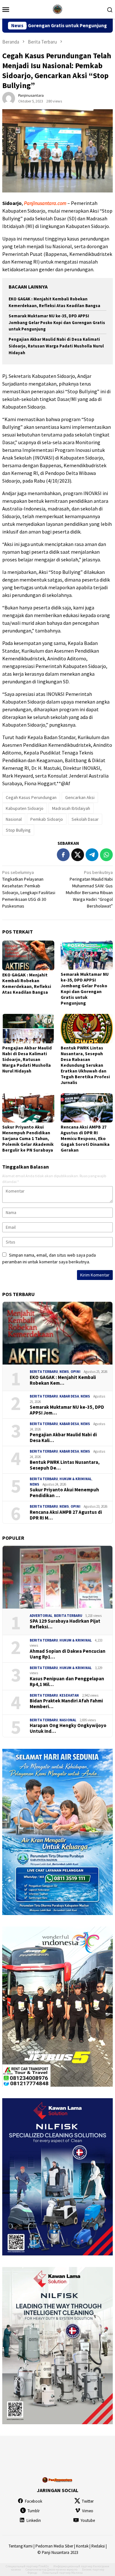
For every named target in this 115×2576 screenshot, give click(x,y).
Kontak (82, 2546)
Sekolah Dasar (85, 819)
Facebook (34, 2501)
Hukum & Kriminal (76, 1479)
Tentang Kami (21, 2546)
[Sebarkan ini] (63, 855)
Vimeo (88, 2511)
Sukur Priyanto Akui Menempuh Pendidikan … (64, 1493)
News (64, 1372)
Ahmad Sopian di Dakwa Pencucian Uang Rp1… (68, 1654)
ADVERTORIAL (41, 1616)
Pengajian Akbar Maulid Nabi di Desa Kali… (63, 1438)
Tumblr (34, 2511)
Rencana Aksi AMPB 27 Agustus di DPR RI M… (66, 1515)
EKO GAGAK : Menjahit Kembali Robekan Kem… (63, 1380)
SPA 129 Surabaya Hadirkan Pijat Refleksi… (65, 1624)
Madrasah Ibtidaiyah (71, 808)
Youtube (88, 2520)
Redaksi (98, 2546)
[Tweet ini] (78, 855)
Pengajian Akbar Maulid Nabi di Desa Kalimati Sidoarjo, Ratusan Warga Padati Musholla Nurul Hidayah (56, 346)
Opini (76, 1372)
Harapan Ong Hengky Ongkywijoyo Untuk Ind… (68, 1728)
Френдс (32, 2573)
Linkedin (34, 2520)
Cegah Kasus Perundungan (31, 797)
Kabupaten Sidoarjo (25, 808)
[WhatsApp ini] (106, 855)
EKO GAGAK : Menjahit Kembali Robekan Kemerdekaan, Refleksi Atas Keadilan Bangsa (27, 983)
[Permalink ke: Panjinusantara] (9, 98)
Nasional (14, 819)
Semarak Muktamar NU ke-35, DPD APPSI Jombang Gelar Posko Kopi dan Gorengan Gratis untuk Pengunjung (57, 323)
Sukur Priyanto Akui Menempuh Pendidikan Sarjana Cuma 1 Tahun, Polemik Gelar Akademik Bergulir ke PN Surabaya (28, 1138)
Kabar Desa (69, 1396)
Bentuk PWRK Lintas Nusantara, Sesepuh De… (65, 1465)
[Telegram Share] (92, 855)
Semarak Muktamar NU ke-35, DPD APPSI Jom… (67, 1410)
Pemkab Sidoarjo (47, 819)
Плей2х (43, 2566)
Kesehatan (69, 1695)
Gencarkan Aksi (80, 797)
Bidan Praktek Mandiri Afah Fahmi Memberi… (66, 1704)
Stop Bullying (18, 830)
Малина (77, 2573)
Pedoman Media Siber (54, 2546)
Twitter (88, 2501)
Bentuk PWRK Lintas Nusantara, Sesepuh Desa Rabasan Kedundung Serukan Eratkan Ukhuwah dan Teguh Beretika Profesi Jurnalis (85, 1065)
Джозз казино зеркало (62, 2569)
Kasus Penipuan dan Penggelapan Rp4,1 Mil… (67, 1682)
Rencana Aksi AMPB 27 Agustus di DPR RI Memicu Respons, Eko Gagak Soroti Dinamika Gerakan (85, 1138)
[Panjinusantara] (57, 9)
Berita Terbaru (44, 1372)
